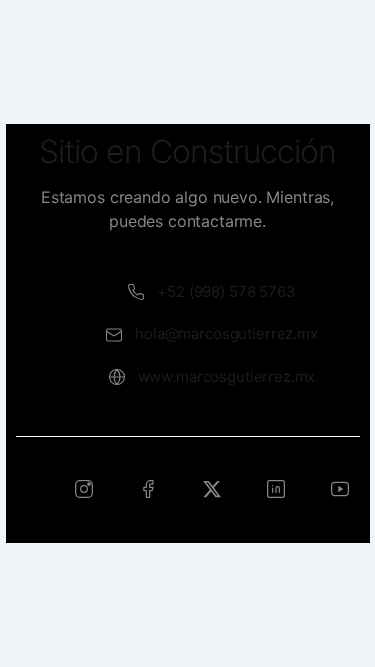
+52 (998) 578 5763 (226, 291)
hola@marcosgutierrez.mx (226, 333)
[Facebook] (148, 489)
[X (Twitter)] (212, 489)
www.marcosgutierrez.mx (227, 376)
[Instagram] (84, 489)
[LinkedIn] (276, 489)
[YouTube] (340, 489)
